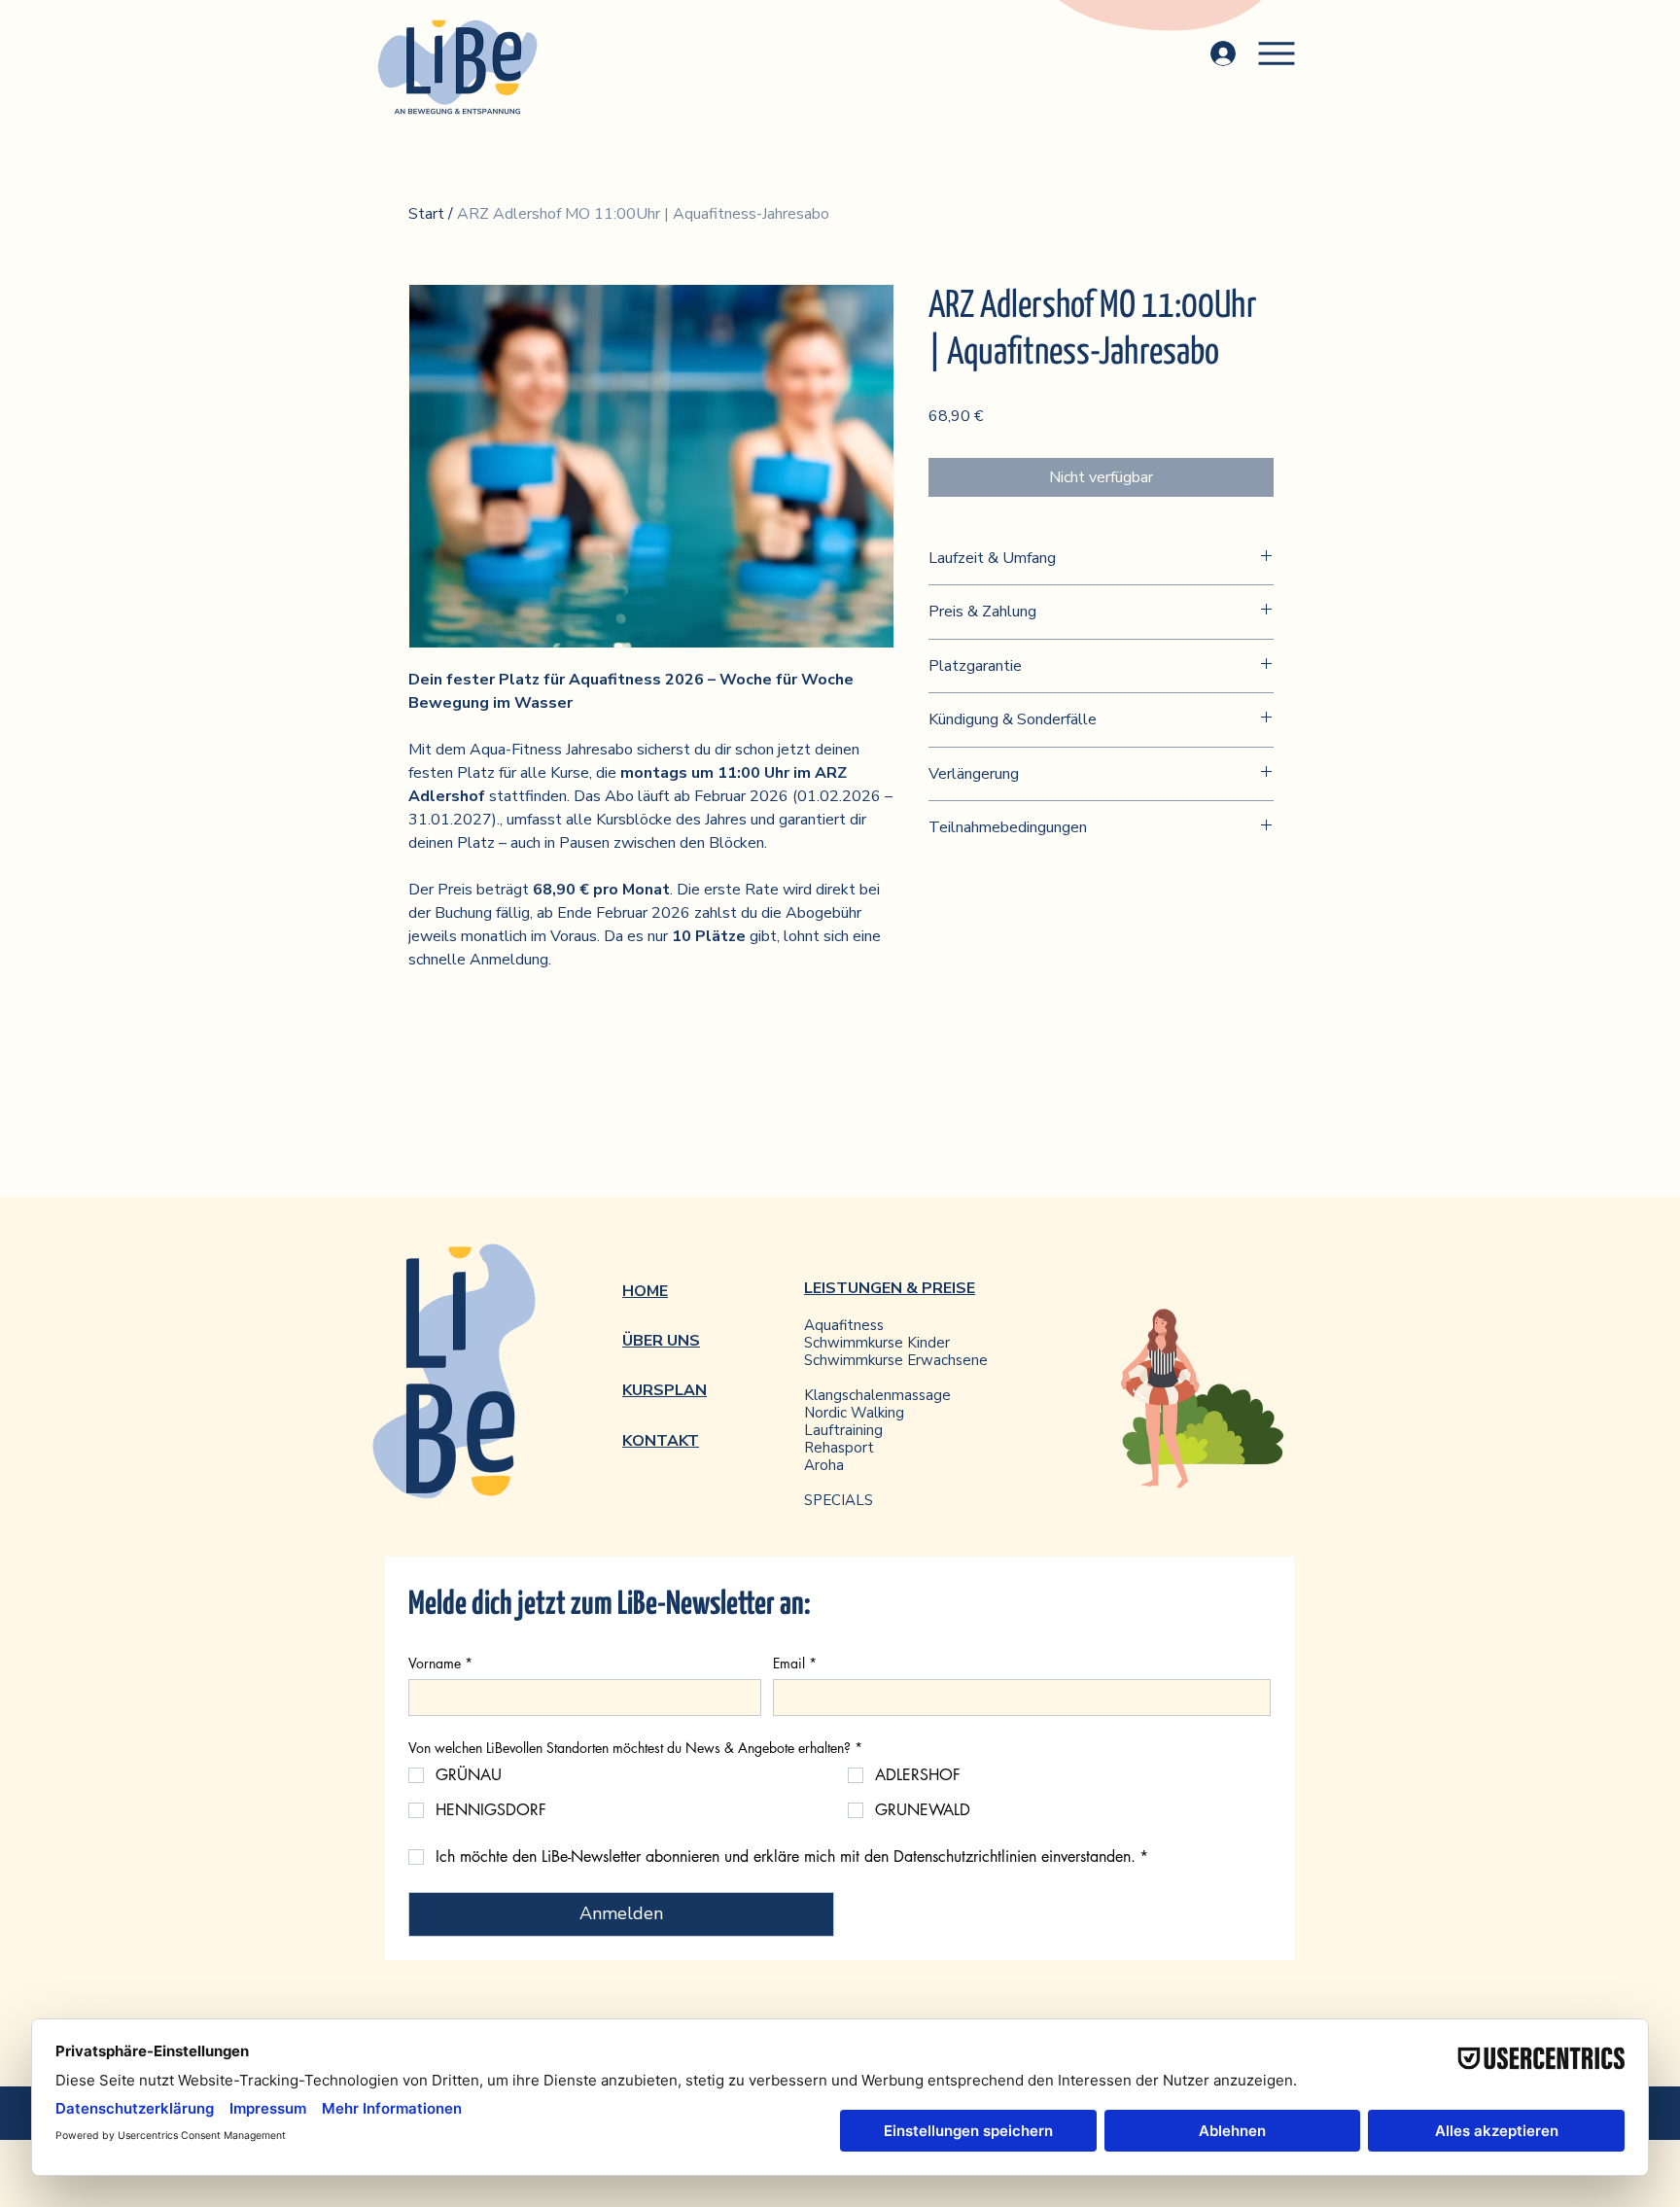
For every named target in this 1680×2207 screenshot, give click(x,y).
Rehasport (839, 1448)
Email (795, 1663)
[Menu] (1277, 53)
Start (426, 214)
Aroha (824, 1465)
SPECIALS (839, 1500)
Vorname (440, 1663)
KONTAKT (661, 1441)
